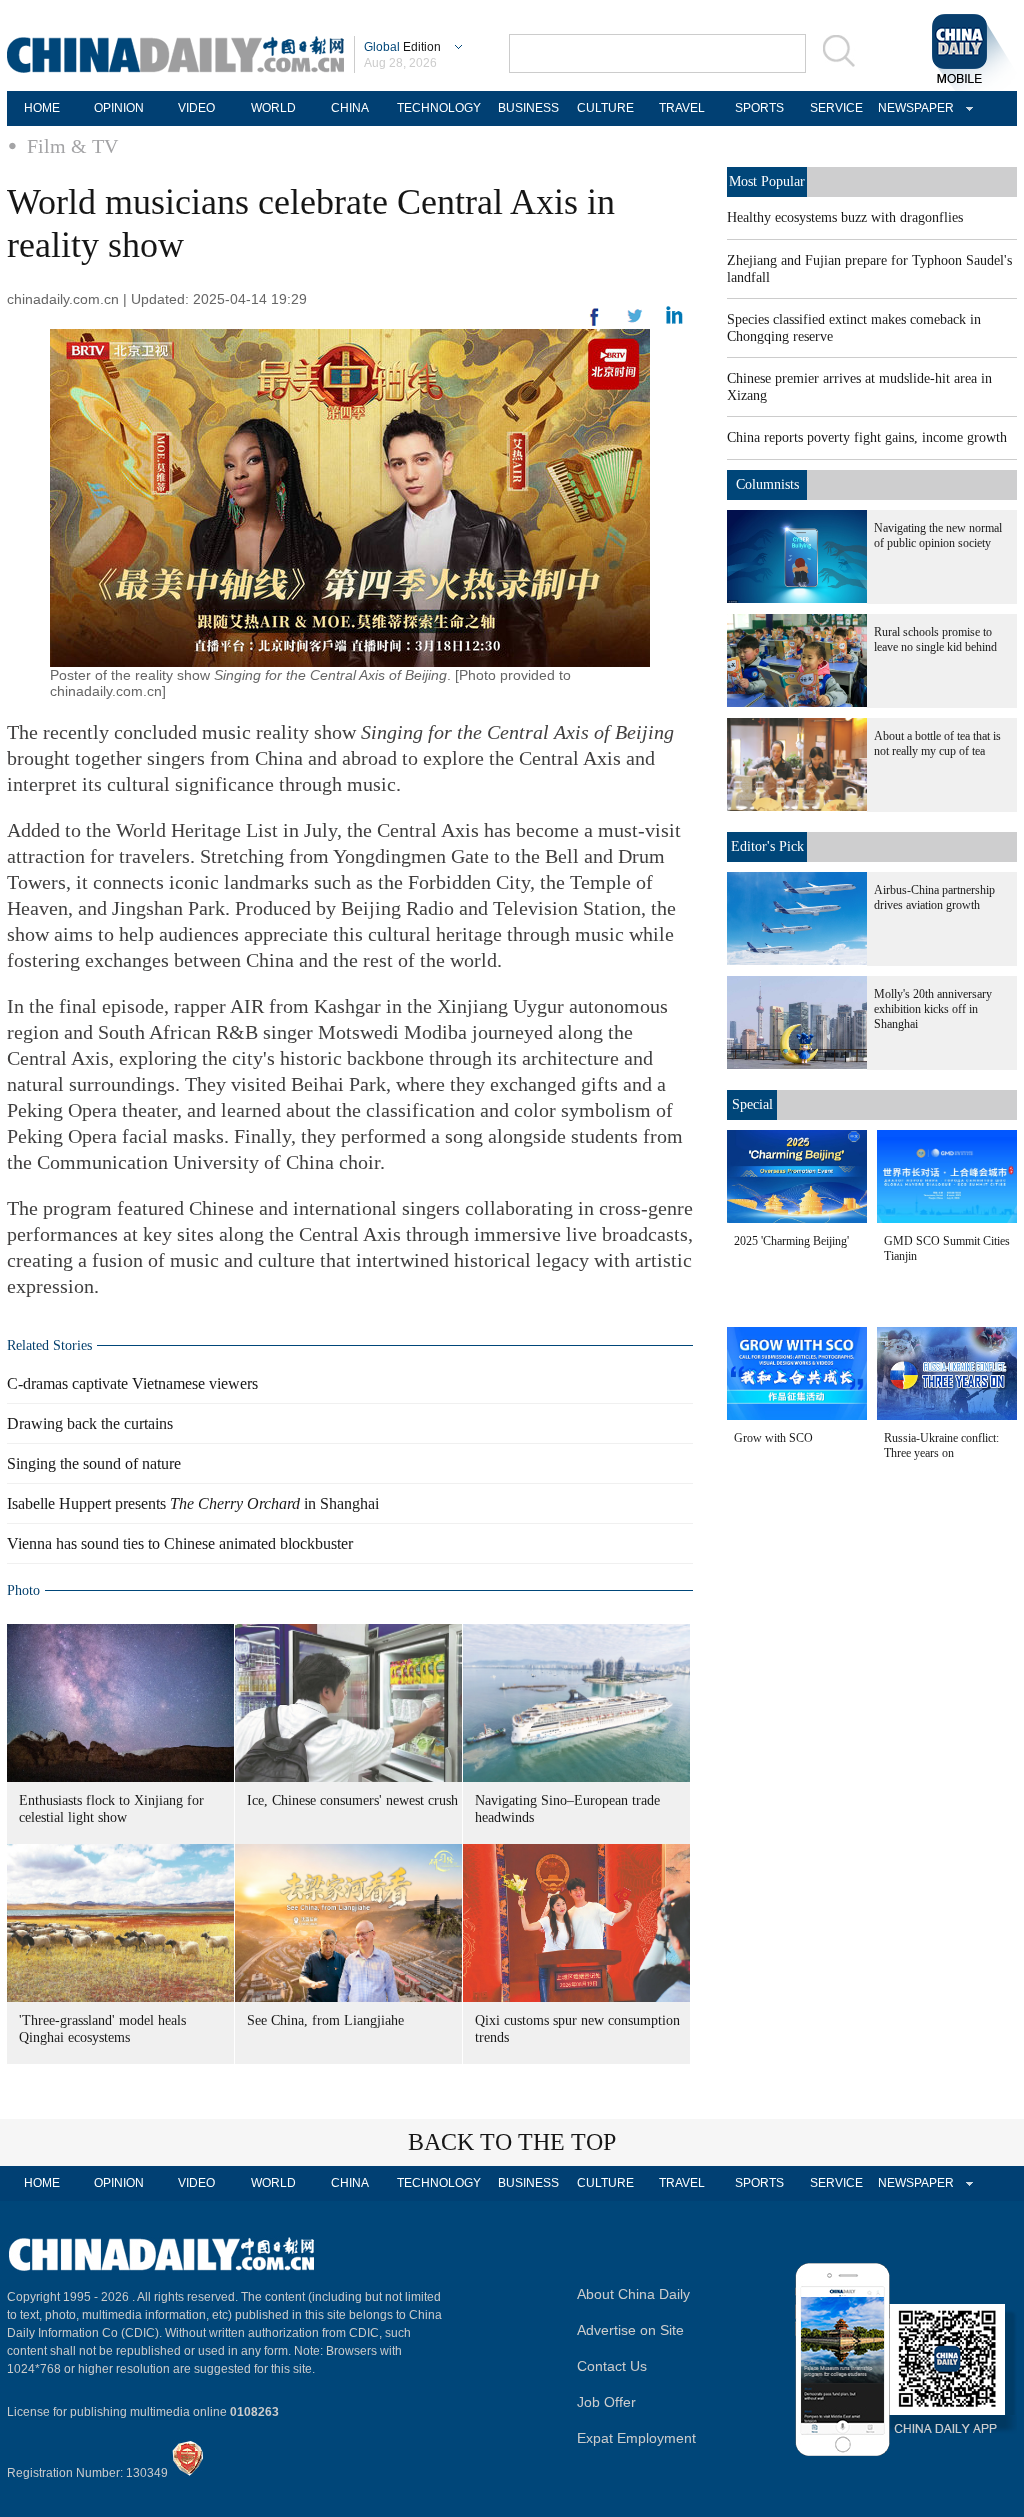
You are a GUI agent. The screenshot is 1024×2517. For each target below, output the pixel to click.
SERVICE (836, 108)
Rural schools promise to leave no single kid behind (935, 639)
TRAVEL (682, 108)
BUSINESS (528, 108)
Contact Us (612, 2366)
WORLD (273, 108)
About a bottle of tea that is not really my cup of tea (937, 743)
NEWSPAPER (913, 108)
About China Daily (633, 2294)
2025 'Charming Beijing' (791, 1241)
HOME (42, 108)
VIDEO (196, 108)
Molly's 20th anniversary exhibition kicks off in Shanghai (933, 1009)
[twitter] (674, 320)
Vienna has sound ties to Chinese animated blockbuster (180, 1543)
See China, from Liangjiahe (325, 2020)
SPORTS (759, 108)
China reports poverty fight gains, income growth (867, 437)
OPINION (119, 108)
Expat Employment (636, 2438)
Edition (402, 47)
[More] (595, 325)
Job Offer (606, 2402)
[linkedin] (635, 322)
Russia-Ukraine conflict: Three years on (941, 1445)
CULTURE (605, 108)
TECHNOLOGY (439, 108)
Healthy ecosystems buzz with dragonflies (845, 217)
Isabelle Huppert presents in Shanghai (193, 1503)
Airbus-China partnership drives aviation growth (934, 897)
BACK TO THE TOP (512, 2142)
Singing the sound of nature (94, 1463)
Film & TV (72, 146)
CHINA (350, 108)
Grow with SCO (773, 1438)
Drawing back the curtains (90, 1423)
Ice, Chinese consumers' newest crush (352, 1800)
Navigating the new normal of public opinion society (938, 535)
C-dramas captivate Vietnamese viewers (132, 1383)
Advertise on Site (630, 2330)
